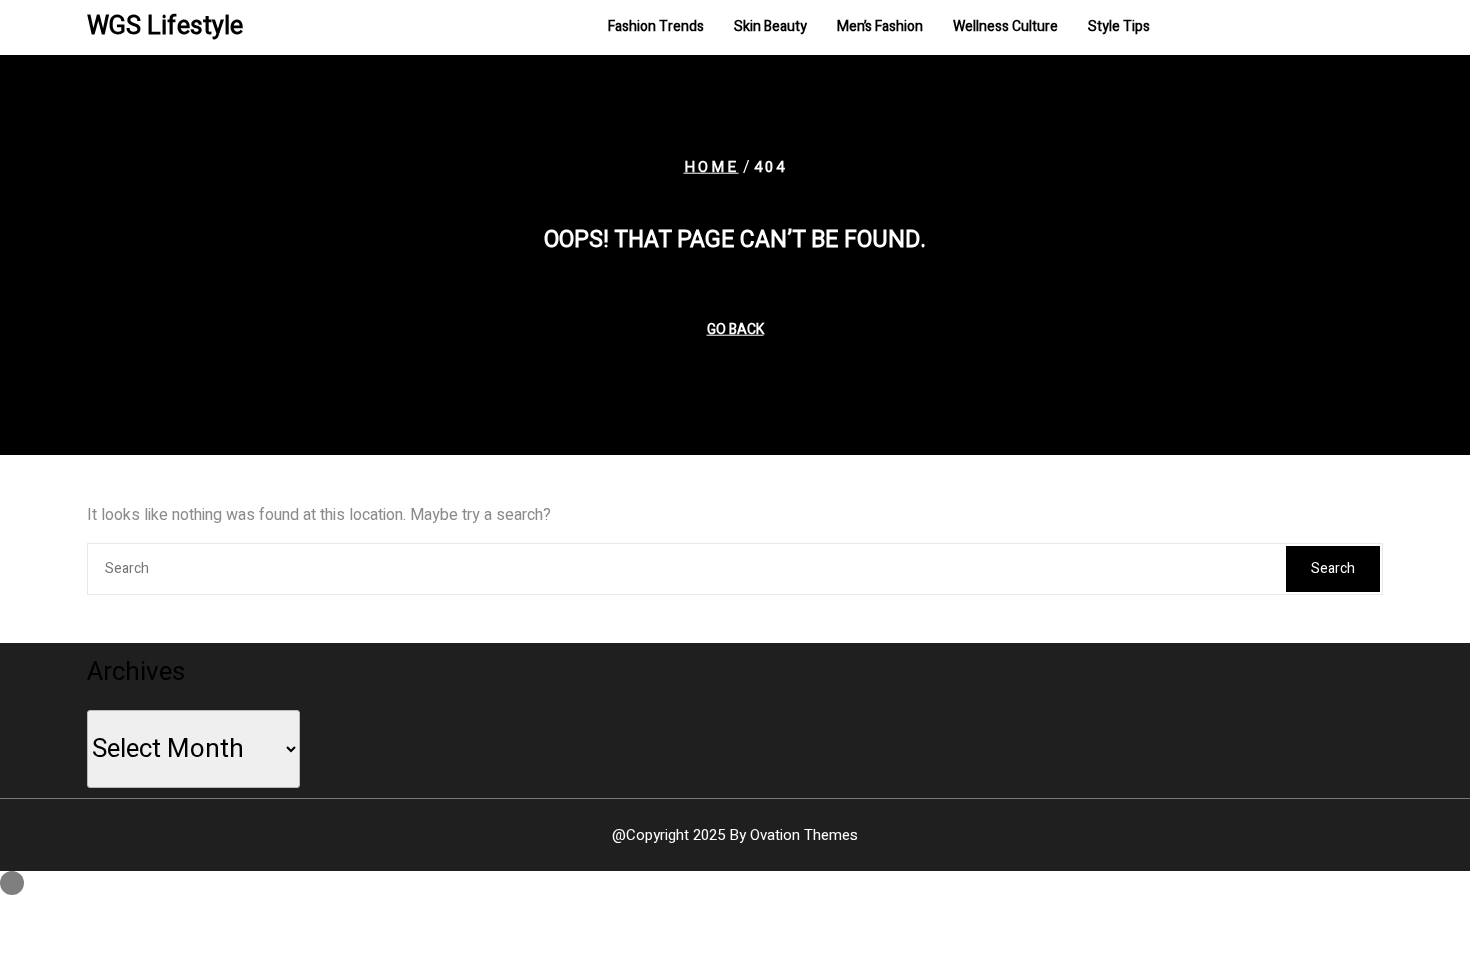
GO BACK (735, 328)
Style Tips (1119, 26)
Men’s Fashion (880, 26)
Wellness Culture (1005, 26)
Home (711, 167)
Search (1333, 568)
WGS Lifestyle (165, 26)
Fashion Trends (656, 26)
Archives (136, 672)
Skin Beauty (770, 26)
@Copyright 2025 (735, 835)
